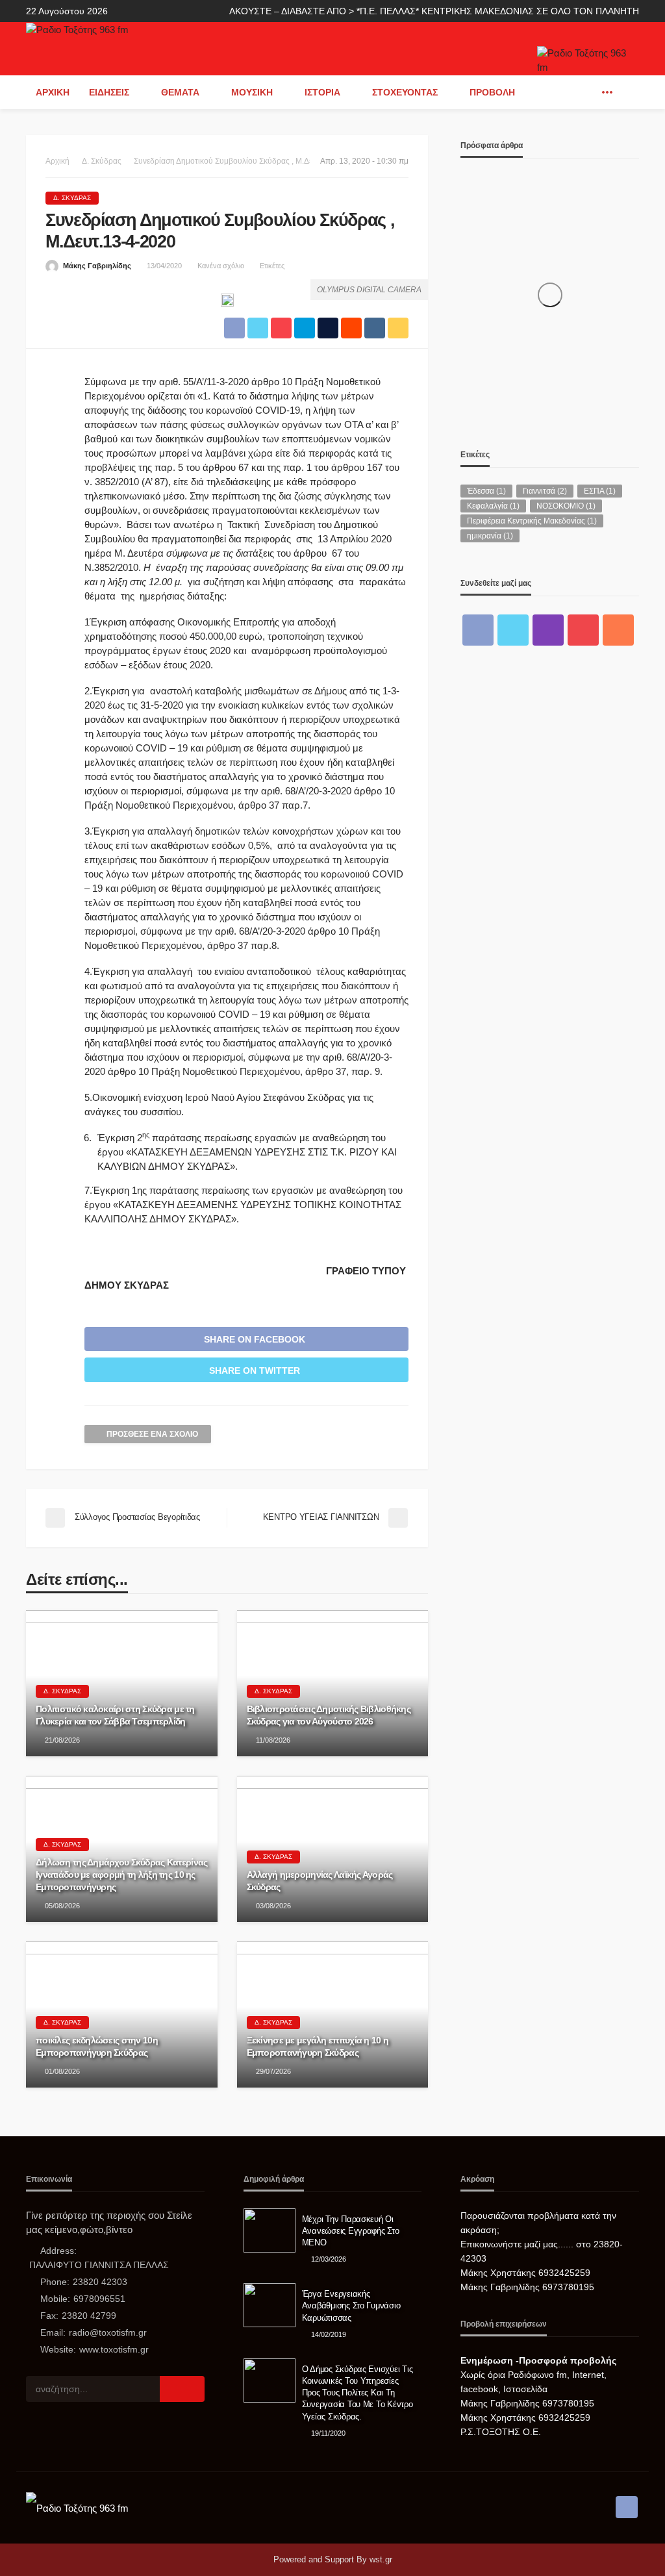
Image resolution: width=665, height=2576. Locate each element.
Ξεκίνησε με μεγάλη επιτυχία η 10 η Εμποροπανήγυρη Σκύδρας (318, 2046)
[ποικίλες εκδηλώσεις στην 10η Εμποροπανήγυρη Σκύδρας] (122, 2014)
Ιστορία (322, 92)
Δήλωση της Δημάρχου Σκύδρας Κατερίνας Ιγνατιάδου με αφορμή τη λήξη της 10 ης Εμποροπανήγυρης (121, 1874)
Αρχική (53, 92)
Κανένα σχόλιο (221, 266)
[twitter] (513, 630)
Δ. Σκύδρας (72, 198)
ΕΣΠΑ (600, 491)
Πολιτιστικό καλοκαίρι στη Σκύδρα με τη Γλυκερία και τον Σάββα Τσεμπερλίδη (115, 1715)
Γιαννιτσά (545, 491)
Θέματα (180, 92)
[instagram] (548, 630)
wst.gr (381, 2559)
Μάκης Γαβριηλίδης (97, 266)
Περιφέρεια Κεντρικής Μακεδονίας (532, 521)
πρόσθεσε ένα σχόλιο (152, 1434)
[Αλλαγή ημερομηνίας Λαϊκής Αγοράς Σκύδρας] (333, 1849)
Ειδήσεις (109, 92)
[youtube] (583, 630)
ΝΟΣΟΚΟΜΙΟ (566, 506)
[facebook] (588, 92)
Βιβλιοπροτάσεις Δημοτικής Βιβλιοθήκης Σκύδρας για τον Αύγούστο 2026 (329, 1715)
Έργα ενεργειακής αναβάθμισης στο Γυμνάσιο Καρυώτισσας (351, 2305)
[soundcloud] (618, 630)
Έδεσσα (486, 491)
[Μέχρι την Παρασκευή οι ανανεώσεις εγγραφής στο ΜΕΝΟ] (270, 2230)
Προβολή (492, 92)
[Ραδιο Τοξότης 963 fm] (77, 29)
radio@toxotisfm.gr (108, 2332)
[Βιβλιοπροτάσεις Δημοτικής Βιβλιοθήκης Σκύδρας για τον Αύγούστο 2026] (333, 1683)
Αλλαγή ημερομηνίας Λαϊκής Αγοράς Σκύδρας (320, 1881)
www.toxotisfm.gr (114, 2349)
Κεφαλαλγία (493, 506)
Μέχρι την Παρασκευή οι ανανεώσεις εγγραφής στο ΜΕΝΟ (351, 2231)
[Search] (628, 92)
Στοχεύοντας (405, 92)
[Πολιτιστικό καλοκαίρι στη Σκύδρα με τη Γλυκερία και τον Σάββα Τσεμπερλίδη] (122, 1683)
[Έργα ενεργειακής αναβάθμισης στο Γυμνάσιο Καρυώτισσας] (270, 2305)
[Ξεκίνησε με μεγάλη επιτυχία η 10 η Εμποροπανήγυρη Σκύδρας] (333, 2014)
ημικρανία (490, 536)
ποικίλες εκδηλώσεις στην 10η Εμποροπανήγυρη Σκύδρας (97, 2046)
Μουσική (252, 92)
